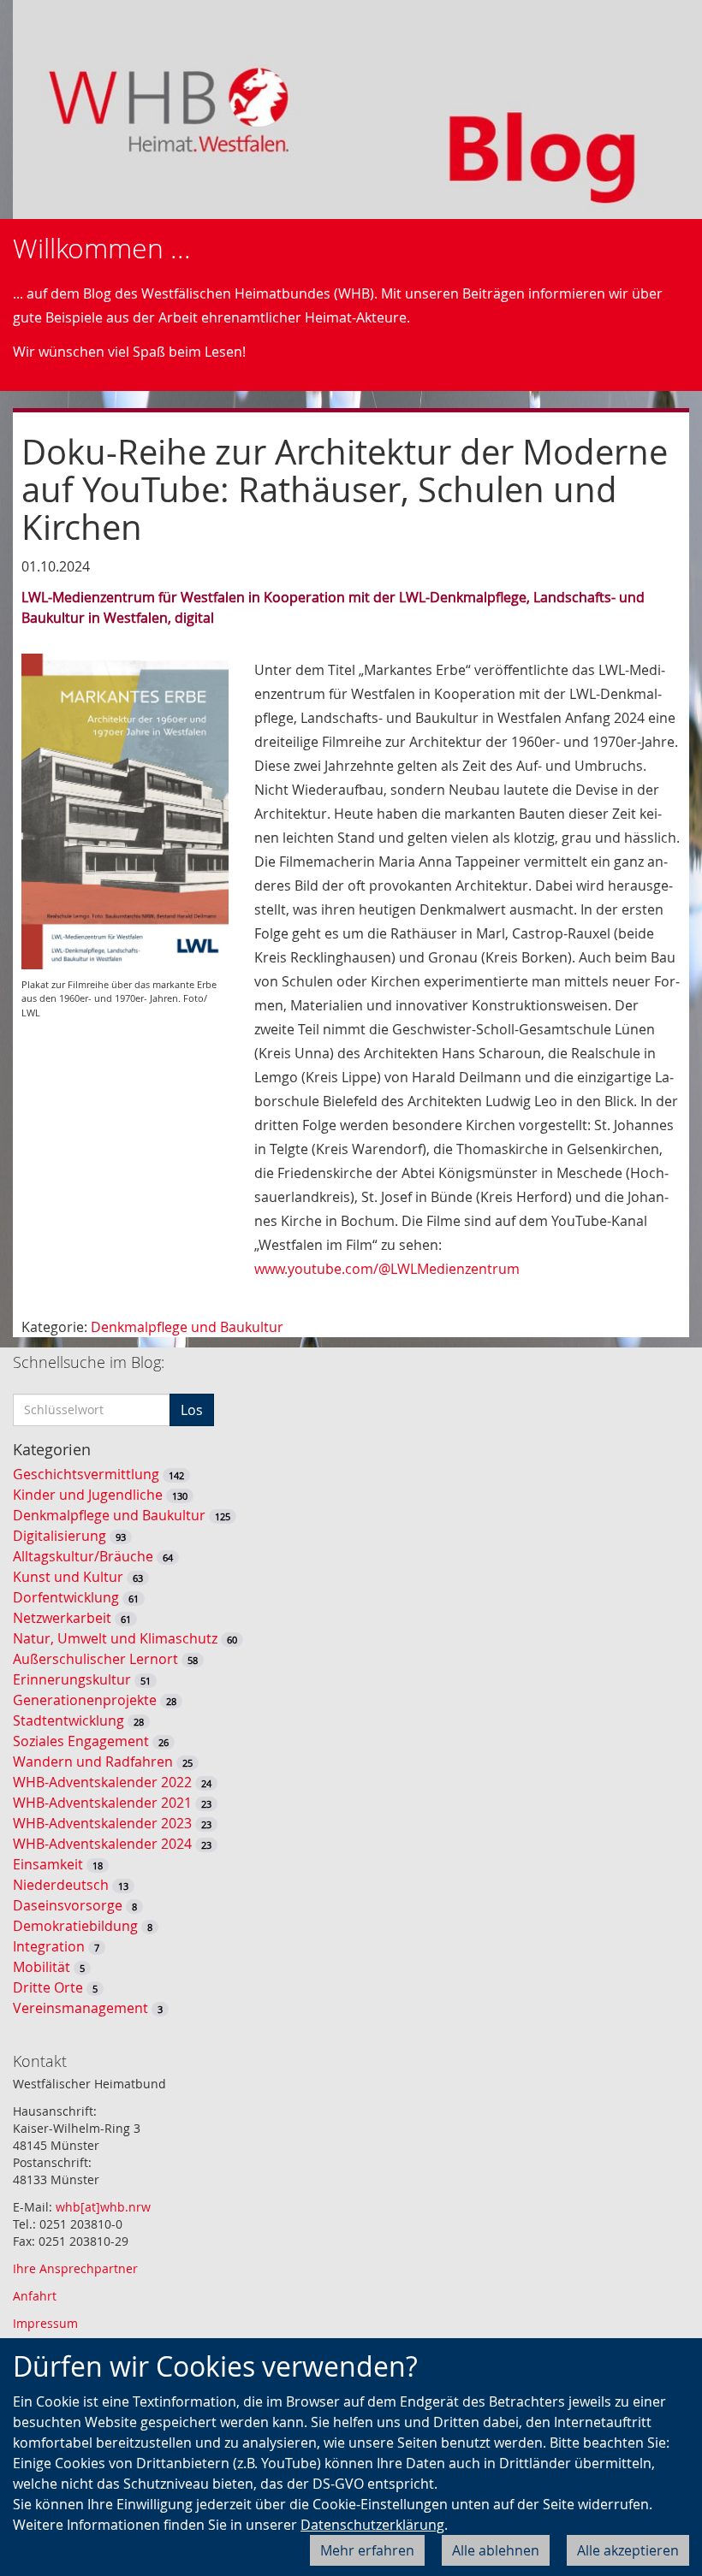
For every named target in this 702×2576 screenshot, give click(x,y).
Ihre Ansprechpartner (75, 2268)
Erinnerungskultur (72, 1679)
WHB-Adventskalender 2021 (102, 1803)
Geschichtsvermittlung (86, 1474)
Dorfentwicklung (66, 1597)
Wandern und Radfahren (93, 1762)
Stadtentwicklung (68, 1720)
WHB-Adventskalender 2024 (102, 1844)
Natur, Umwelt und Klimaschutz (115, 1638)
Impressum (45, 2323)
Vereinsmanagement (80, 2008)
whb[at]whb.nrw (103, 2207)
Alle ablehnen (496, 2550)
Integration (49, 1946)
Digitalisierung (59, 1536)
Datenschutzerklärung (372, 2525)
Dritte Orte (48, 1987)
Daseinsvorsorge (68, 1905)
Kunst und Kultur (68, 1577)
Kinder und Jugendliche (88, 1495)
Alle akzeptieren (628, 2550)
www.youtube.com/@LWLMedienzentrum (387, 1269)
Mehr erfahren (367, 2550)
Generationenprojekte (85, 1700)
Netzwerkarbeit (62, 1618)
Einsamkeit (48, 1864)
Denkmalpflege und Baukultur (187, 1327)
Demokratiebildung (75, 1926)
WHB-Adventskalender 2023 (102, 1823)
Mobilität (42, 1967)
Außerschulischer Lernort (95, 1659)
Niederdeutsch (61, 1885)
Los (192, 1410)
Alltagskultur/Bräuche (83, 1556)
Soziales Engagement (81, 1741)
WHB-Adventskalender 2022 (102, 1782)
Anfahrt (35, 2296)
